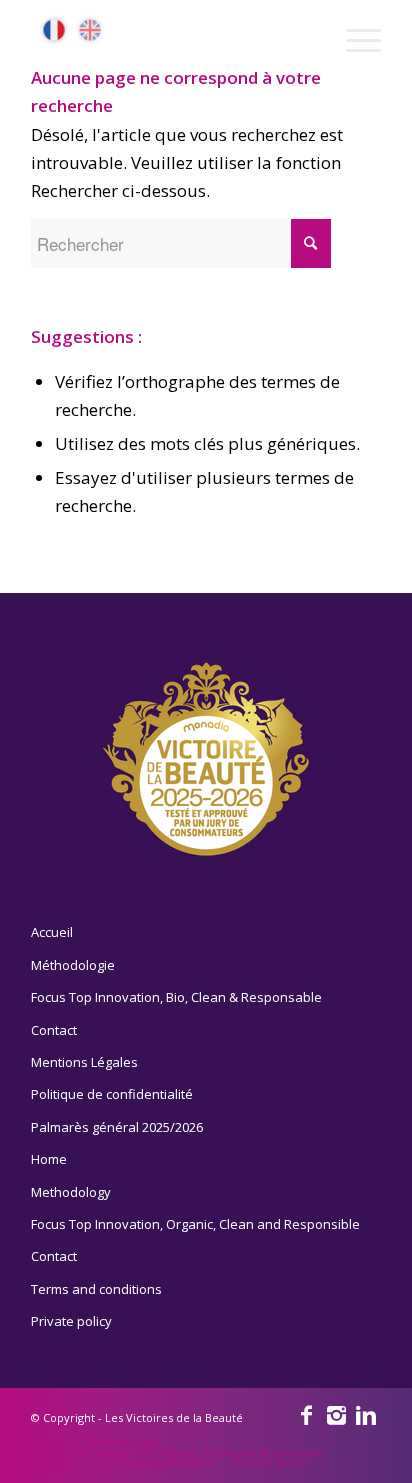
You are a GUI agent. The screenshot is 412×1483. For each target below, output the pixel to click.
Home (49, 1159)
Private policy (71, 1321)
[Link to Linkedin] (366, 1414)
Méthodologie (73, 965)
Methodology (71, 1192)
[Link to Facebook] (306, 1414)
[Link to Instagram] (336, 1414)
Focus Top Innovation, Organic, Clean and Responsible (195, 1224)
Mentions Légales (84, 1062)
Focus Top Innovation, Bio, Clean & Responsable (176, 997)
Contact (54, 1030)
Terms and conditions (96, 1289)
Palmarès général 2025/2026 (117, 1127)
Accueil (52, 932)
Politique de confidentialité (112, 1094)
